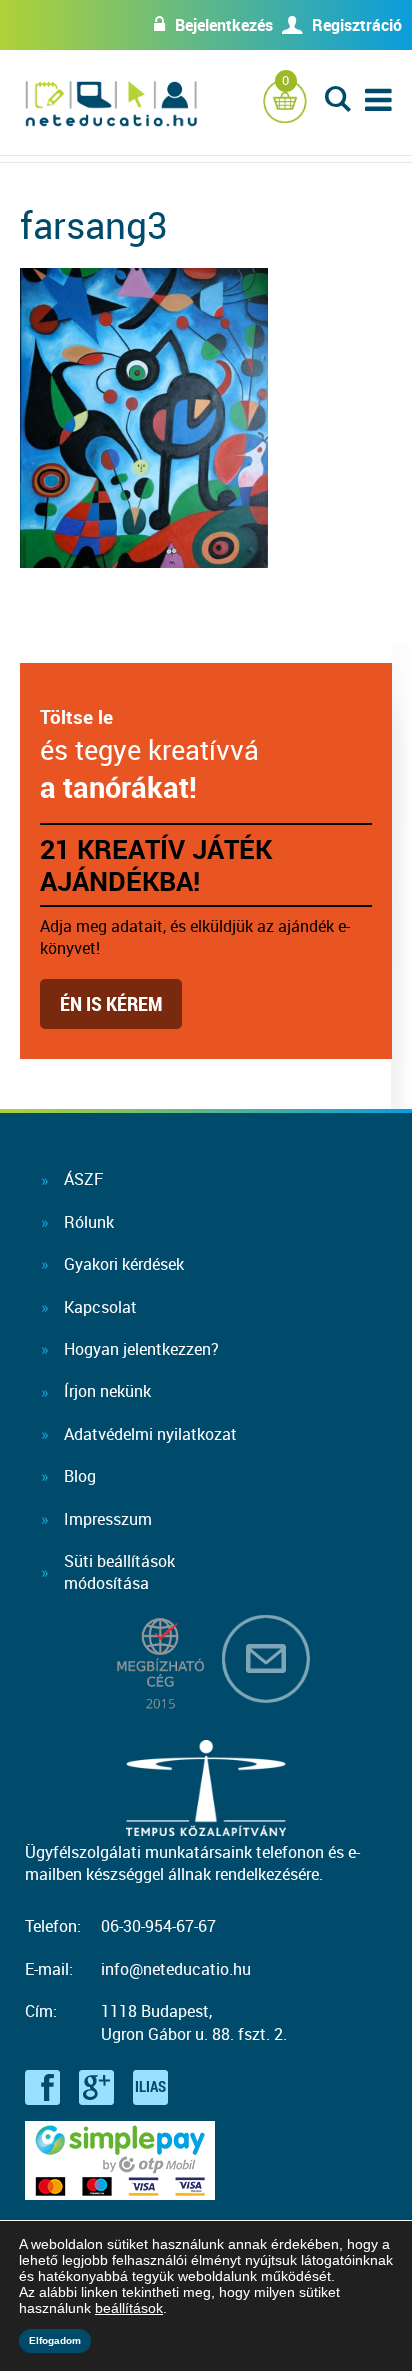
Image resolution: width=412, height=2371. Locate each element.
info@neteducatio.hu (176, 1969)
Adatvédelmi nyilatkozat (150, 1434)
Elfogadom (55, 2340)
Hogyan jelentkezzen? (141, 1349)
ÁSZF (83, 1179)
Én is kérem (111, 1003)
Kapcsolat (100, 1307)
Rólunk (89, 1222)
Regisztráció (357, 25)
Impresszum (108, 1519)
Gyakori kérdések (124, 1264)
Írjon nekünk (107, 1391)
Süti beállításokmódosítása (119, 1572)
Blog (80, 1476)
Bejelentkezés (224, 25)
